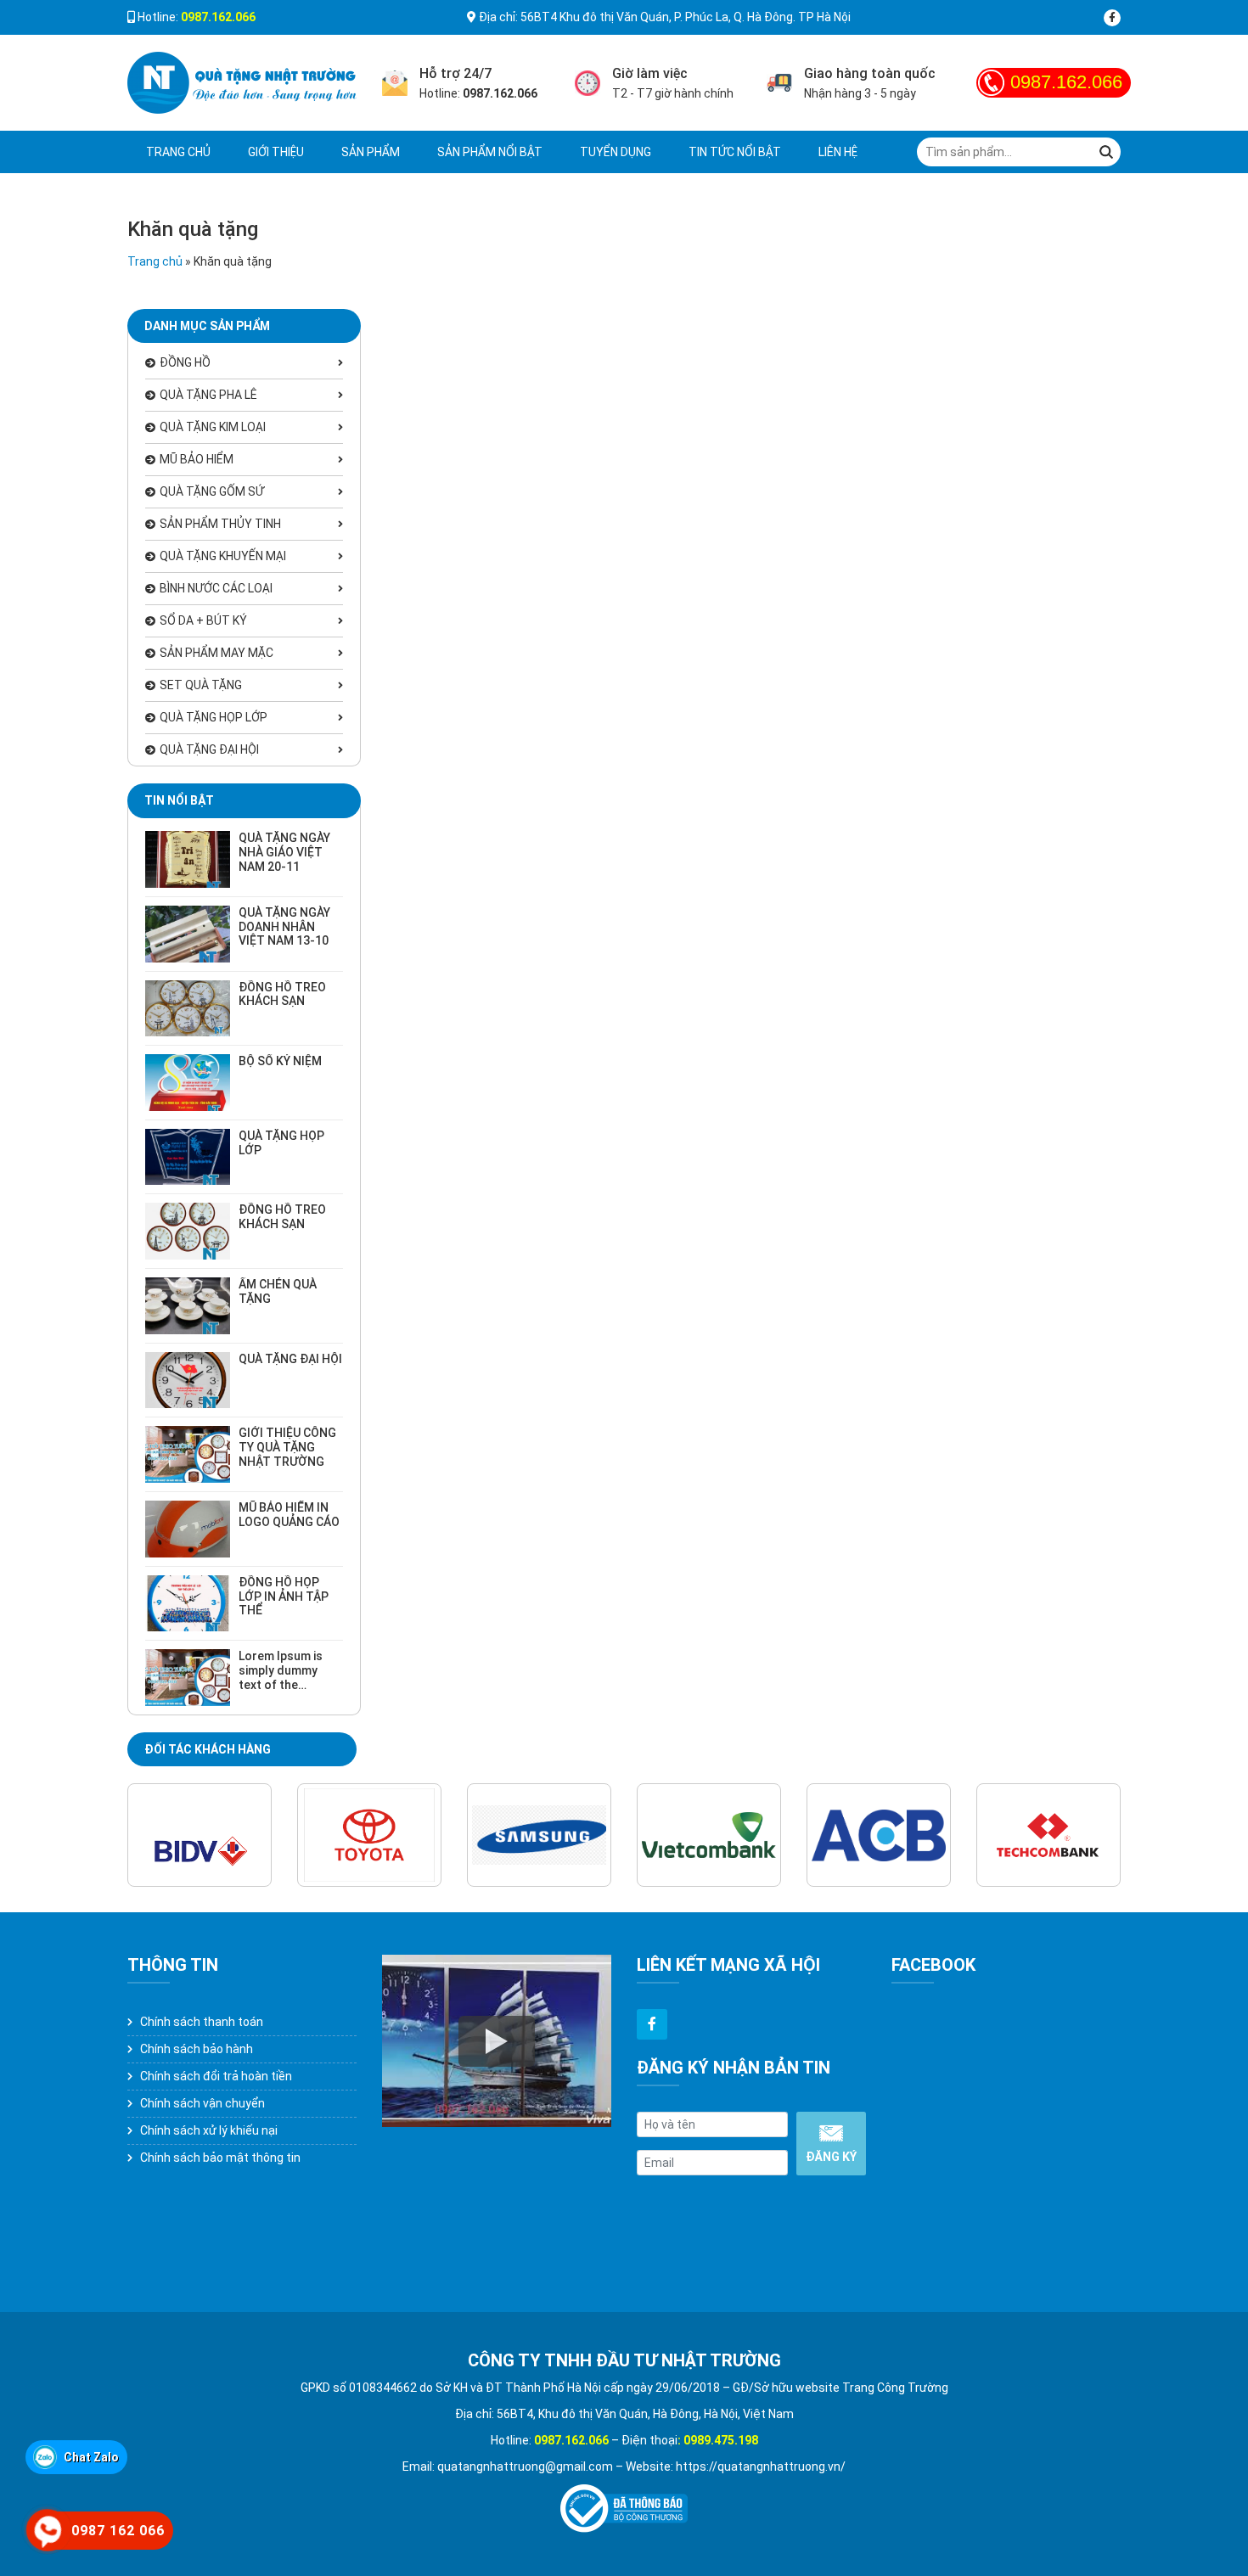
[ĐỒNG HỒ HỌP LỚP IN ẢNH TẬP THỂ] (188, 1604)
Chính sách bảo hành (197, 2049)
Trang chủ (178, 152)
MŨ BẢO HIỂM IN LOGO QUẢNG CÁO (289, 1515)
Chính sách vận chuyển (202, 2103)
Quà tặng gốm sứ (212, 491)
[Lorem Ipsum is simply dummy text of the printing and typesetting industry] (188, 1678)
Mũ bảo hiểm (197, 459)
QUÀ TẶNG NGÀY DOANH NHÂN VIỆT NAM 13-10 (284, 927)
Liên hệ (838, 152)
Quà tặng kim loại (213, 427)
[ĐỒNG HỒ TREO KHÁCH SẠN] (188, 1009)
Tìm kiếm (1106, 152)
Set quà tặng (201, 685)
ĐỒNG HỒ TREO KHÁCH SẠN (282, 994)
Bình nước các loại (216, 588)
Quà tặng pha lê (208, 395)
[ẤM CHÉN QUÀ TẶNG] (188, 1306)
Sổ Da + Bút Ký (203, 620)
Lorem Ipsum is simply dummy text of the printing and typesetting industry (281, 1692)
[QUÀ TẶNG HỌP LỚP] (188, 1157)
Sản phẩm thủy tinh (220, 524)
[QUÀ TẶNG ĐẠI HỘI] (188, 1381)
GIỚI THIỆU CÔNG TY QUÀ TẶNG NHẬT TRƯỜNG (287, 1447)
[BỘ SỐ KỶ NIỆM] (188, 1083)
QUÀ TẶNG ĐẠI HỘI (290, 1359)
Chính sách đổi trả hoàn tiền (216, 2076)
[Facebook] (1112, 18)
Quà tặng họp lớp (214, 717)
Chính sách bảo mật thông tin (220, 2158)
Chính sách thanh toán (202, 2022)
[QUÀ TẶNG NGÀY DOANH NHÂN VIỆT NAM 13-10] (188, 934)
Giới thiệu (276, 152)
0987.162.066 (1066, 82)
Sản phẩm (371, 152)
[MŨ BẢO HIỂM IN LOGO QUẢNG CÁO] (188, 1529)
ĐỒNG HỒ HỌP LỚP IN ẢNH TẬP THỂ (284, 1597)
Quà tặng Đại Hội (209, 749)
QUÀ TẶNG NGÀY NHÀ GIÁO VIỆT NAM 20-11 (284, 852)
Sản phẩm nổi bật (490, 152)
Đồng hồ (185, 362)
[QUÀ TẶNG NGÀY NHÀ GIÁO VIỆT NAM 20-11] (188, 859)
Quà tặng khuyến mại (223, 556)
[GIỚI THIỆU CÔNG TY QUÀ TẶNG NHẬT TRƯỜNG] (188, 1454)
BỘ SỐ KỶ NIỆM (280, 1061)
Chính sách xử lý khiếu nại (209, 2130)
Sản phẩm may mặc (216, 653)
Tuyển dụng (616, 152)
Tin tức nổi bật (735, 152)
